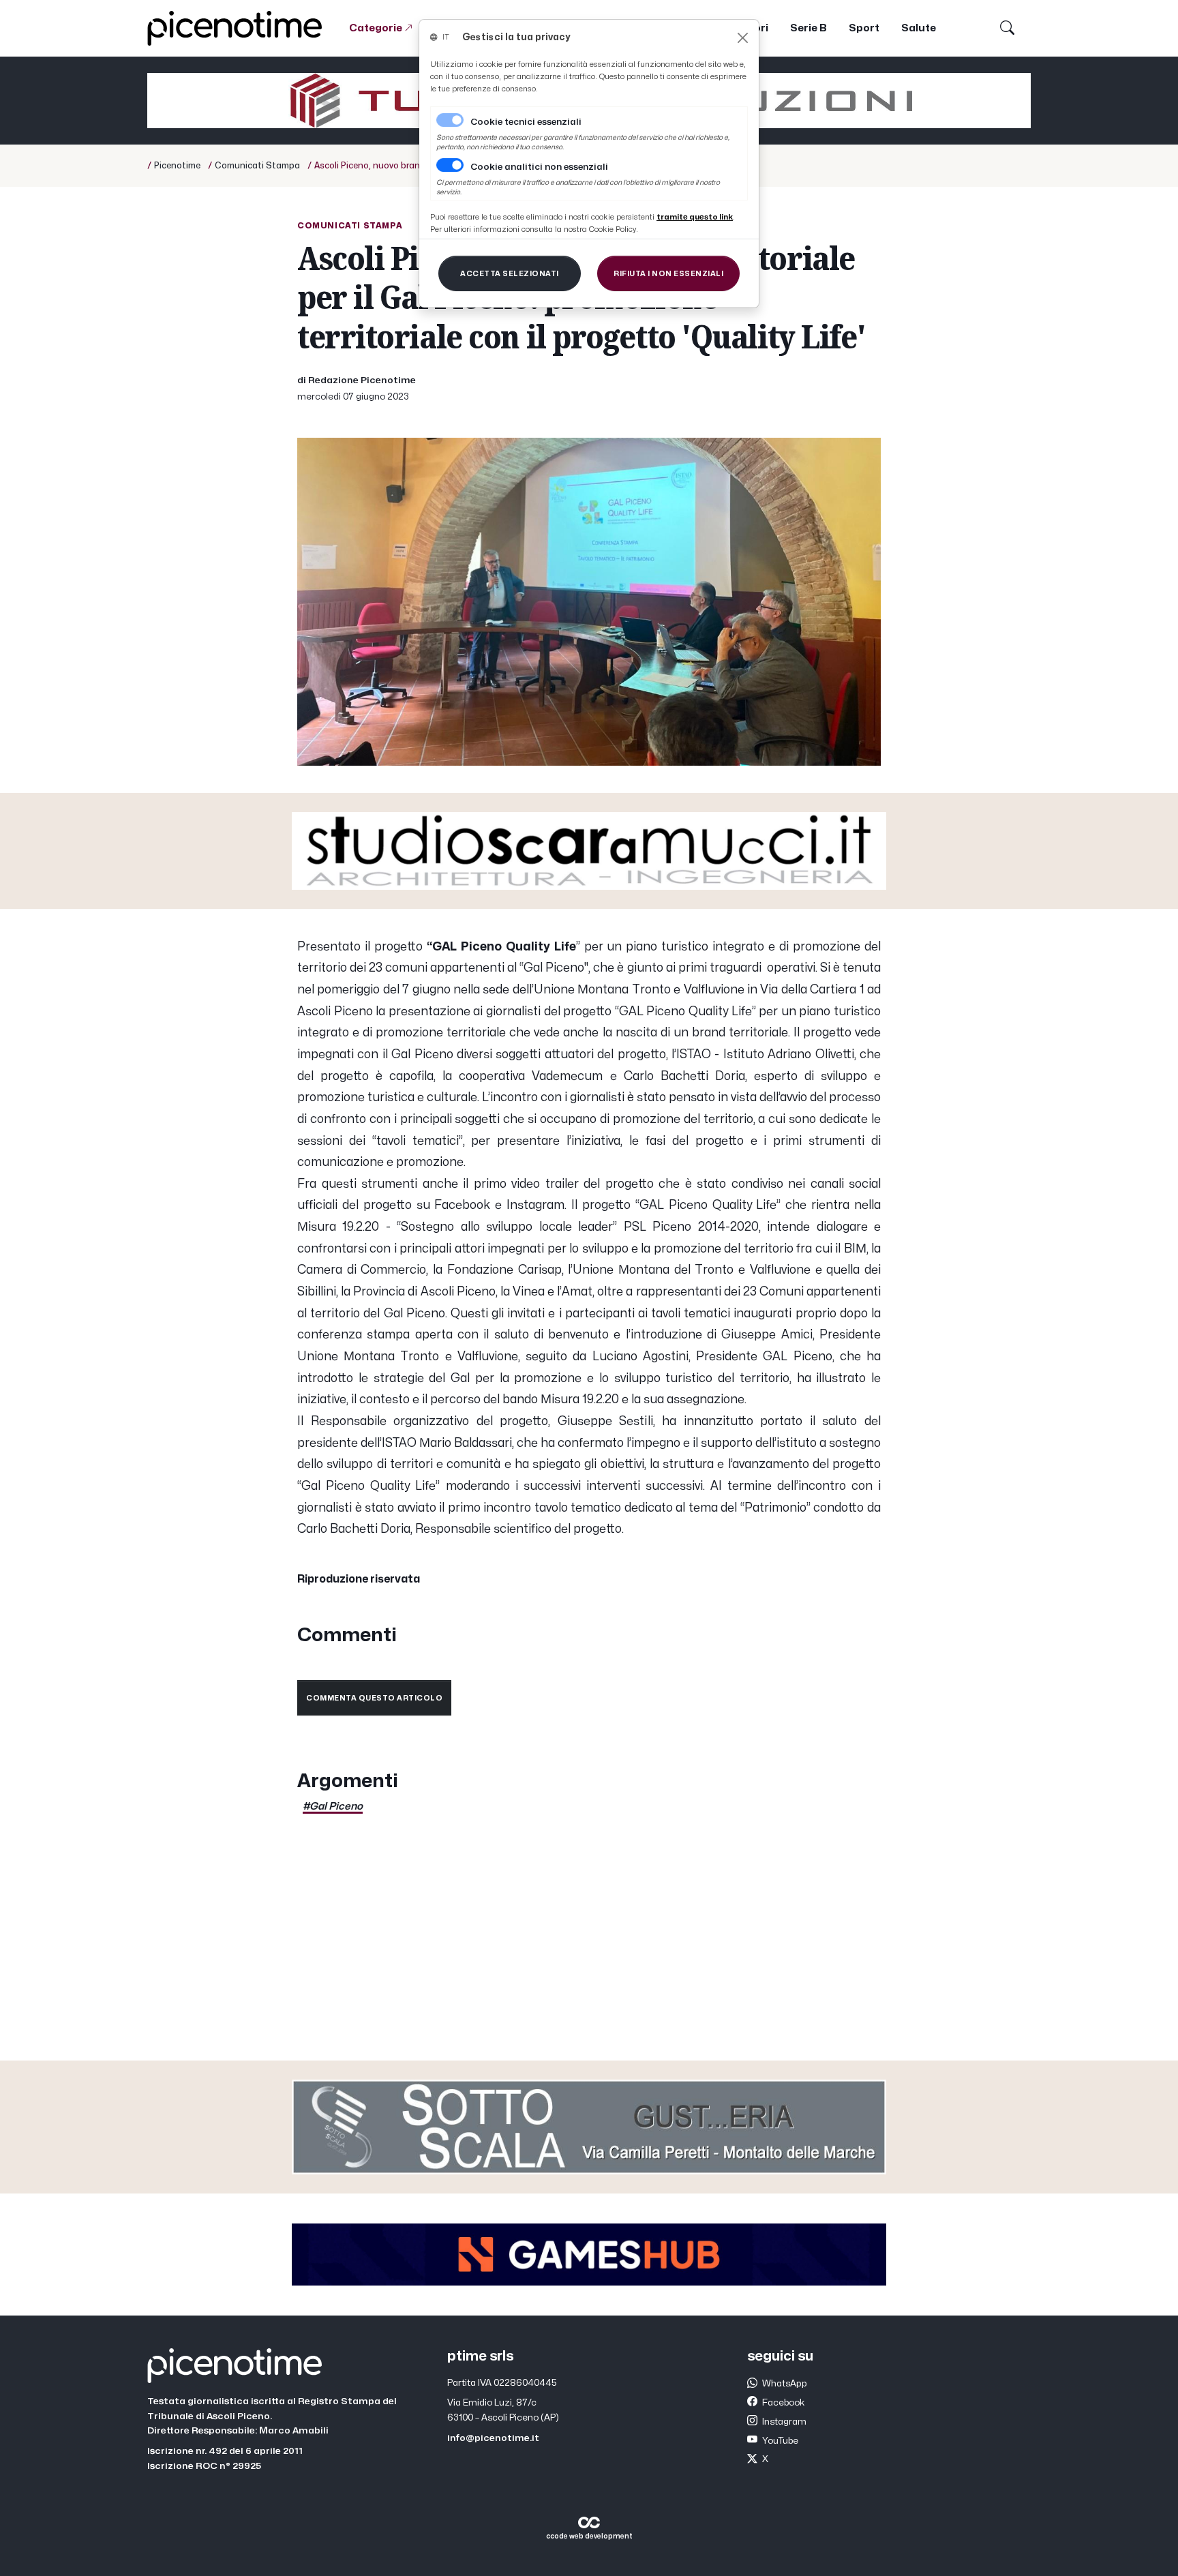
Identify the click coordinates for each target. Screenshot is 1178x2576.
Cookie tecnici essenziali (526, 122)
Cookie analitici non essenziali (539, 167)
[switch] (450, 165)
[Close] (743, 38)
